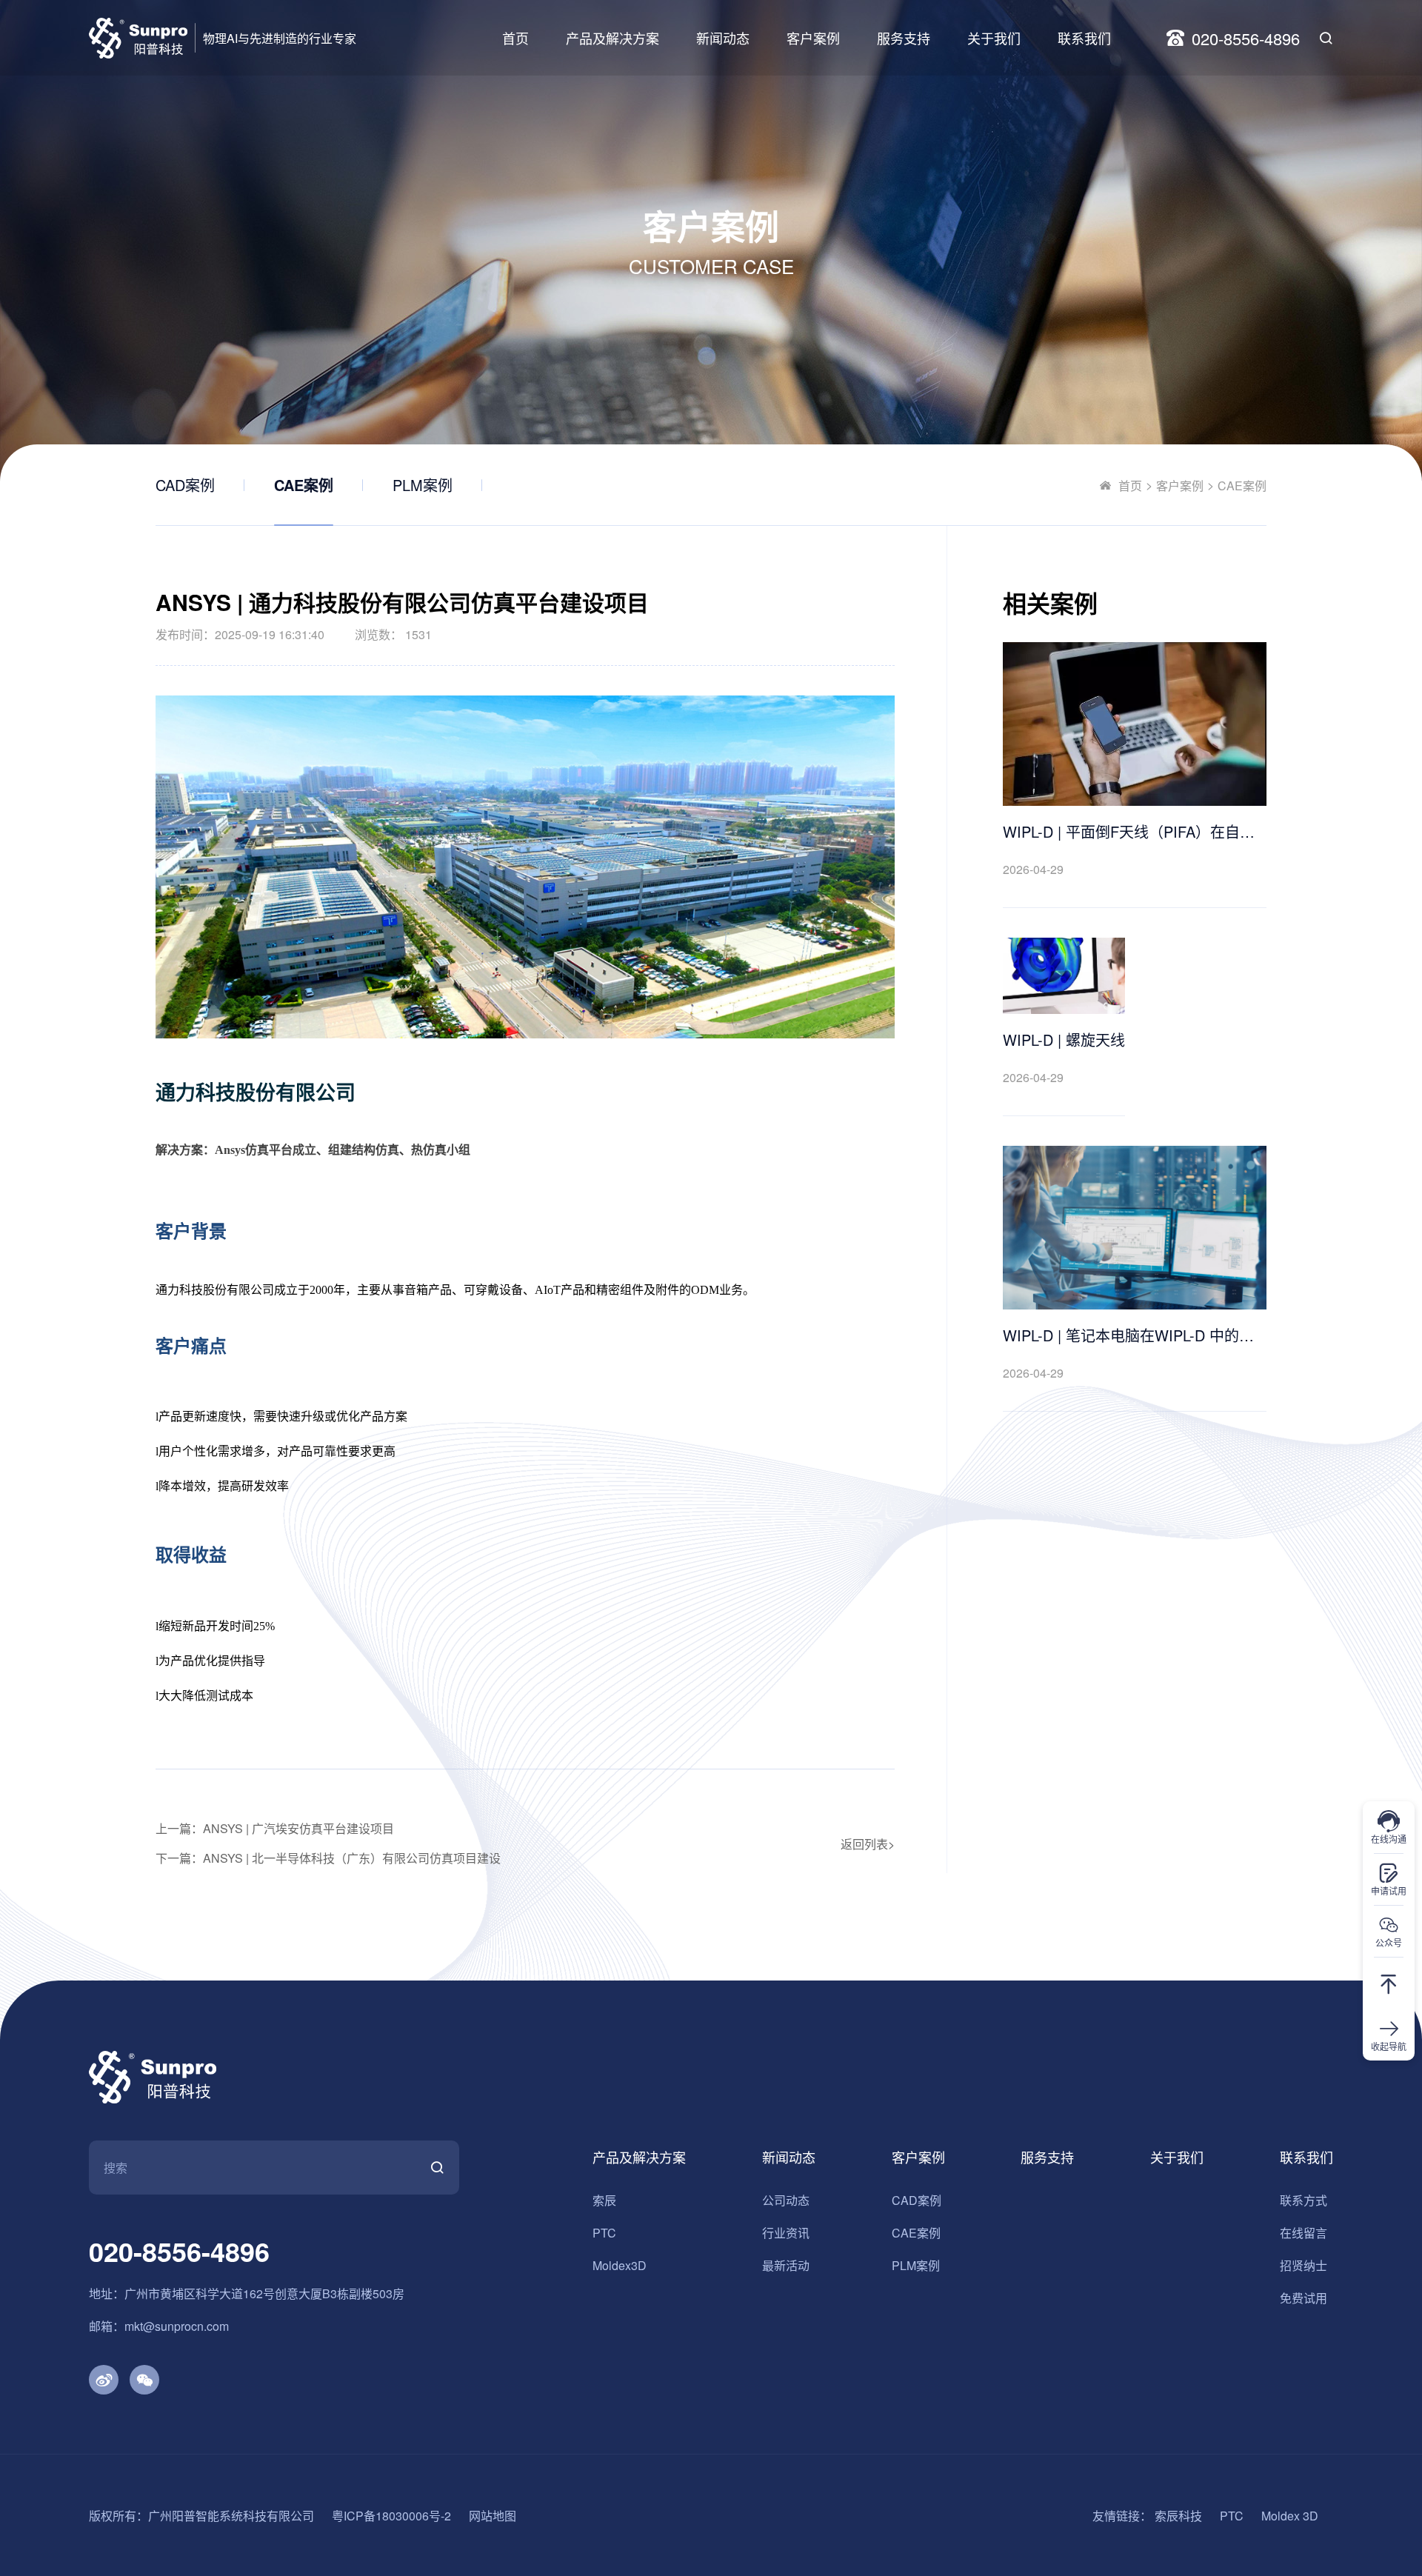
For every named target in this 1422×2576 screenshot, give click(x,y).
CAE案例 (304, 485)
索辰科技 (1178, 2516)
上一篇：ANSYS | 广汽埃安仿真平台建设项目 (275, 1828)
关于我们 (994, 38)
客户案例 (813, 38)
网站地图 (493, 2516)
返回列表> (868, 1844)
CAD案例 (185, 485)
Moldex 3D (1290, 2516)
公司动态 (786, 2200)
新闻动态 (723, 38)
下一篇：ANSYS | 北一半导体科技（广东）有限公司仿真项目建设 (328, 1858)
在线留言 (1303, 2233)
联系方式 (1303, 2200)
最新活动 (786, 2265)
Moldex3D (620, 2265)
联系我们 (1084, 38)
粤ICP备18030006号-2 (391, 2516)
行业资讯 (786, 2233)
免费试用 (1303, 2298)
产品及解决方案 (612, 38)
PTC (604, 2233)
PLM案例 (423, 485)
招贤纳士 (1303, 2265)
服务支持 (904, 38)
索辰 (604, 2200)
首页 (515, 38)
